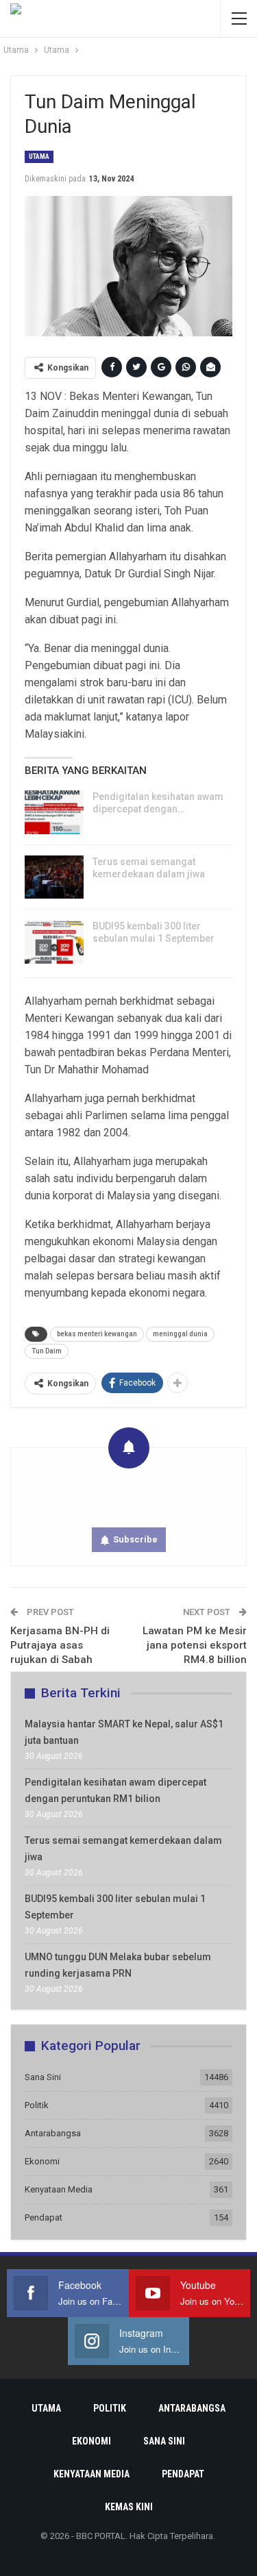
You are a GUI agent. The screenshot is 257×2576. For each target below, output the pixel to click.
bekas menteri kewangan (97, 1334)
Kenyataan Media (59, 2189)
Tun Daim (47, 1351)
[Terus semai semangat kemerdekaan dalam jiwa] (54, 877)
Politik (37, 2105)
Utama (39, 157)
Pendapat (44, 2217)
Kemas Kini (129, 2507)
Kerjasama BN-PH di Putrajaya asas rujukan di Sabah (60, 1645)
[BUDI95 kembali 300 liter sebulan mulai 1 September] (54, 942)
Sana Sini (43, 2077)
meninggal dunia (180, 1334)
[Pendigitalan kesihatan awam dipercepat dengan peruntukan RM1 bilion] (54, 812)
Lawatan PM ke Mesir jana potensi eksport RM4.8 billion (195, 1645)
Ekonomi (42, 2161)
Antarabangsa (53, 2133)
